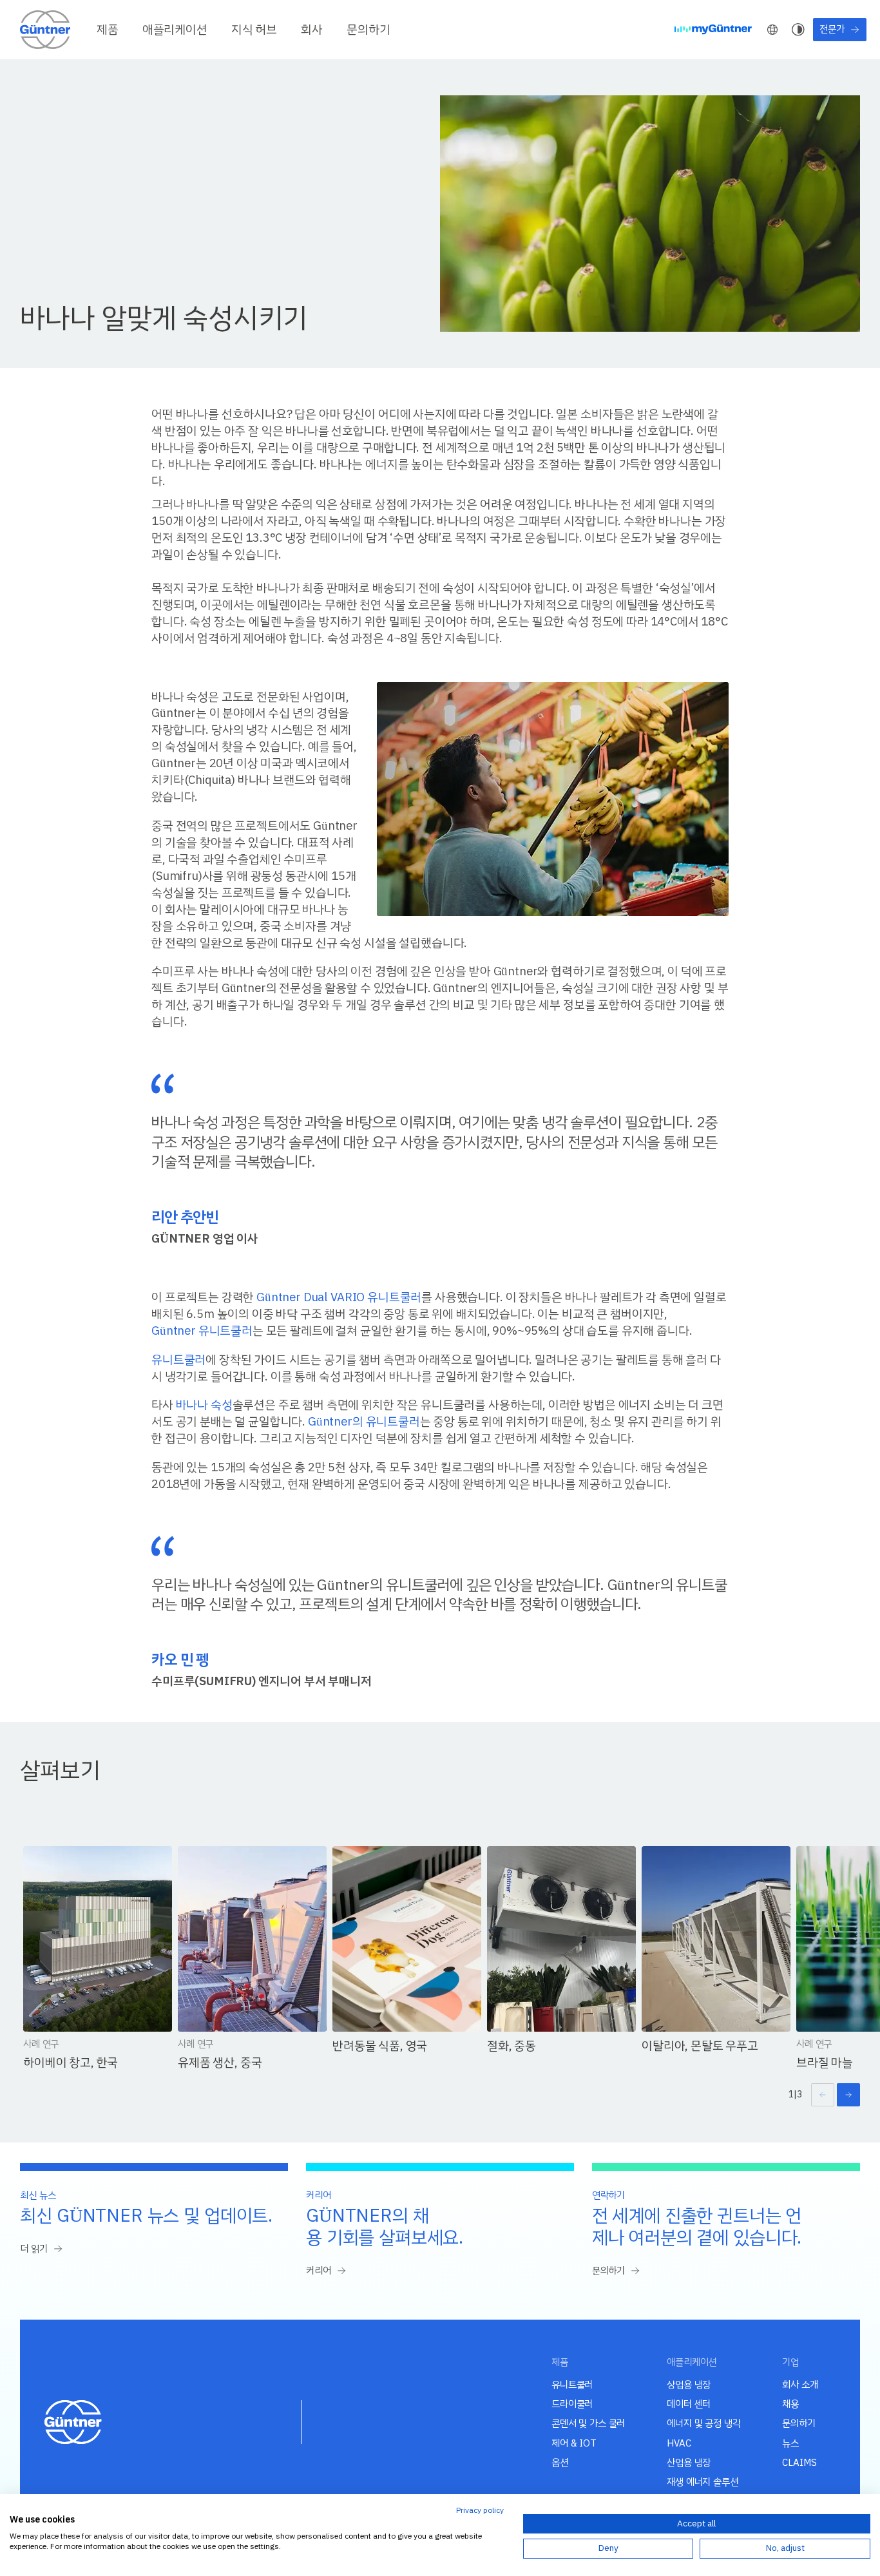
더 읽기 (33, 2249)
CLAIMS (799, 2463)
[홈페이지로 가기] (46, 29)
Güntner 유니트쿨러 (202, 1331)
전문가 (832, 29)
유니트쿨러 (178, 1360)
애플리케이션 (175, 30)
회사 (312, 30)
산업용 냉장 (689, 2463)
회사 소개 (800, 2385)
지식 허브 (254, 30)
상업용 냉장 (689, 2385)
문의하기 (368, 30)
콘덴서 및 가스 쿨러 (588, 2423)
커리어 (319, 2271)
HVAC (679, 2443)
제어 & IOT (574, 2443)
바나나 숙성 (204, 1405)
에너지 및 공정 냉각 (703, 2423)
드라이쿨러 (572, 2404)
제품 (108, 30)
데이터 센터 (689, 2404)
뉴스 (790, 2443)
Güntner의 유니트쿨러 (364, 1421)
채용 (790, 2404)
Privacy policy (480, 2510)
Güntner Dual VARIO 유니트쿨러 (339, 1297)
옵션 (560, 2463)
